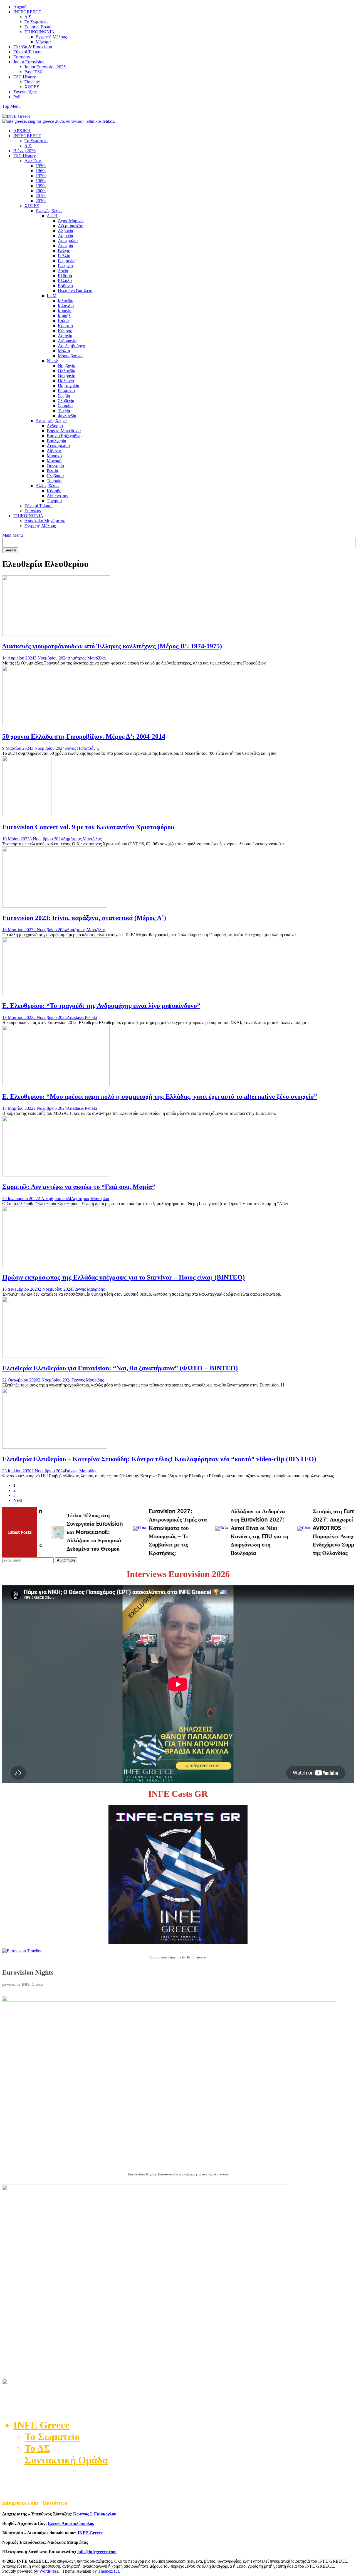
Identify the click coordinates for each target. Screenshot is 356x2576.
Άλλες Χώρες (48, 486)
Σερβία (64, 396)
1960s (41, 171)
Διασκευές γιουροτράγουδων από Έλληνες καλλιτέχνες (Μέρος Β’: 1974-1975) (112, 646)
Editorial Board (38, 27)
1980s (41, 181)
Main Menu (13, 535)
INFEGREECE (27, 12)
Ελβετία (65, 276)
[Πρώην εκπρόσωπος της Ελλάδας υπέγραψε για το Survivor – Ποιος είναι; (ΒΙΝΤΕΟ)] (56, 1266)
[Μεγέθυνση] (347, 2003)
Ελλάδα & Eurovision (33, 47)
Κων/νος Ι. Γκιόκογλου (95, 2514)
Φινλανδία (67, 416)
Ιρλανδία (66, 301)
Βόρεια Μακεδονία (64, 431)
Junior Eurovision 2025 (45, 67)
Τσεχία (64, 411)
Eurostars (22, 57)
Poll (17, 97)
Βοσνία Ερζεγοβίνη (64, 436)
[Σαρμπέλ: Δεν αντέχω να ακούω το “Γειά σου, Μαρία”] (56, 1175)
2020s (41, 201)
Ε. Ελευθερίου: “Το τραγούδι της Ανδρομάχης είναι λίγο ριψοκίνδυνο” (101, 1006)
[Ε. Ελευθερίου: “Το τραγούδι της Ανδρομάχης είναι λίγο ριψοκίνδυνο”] (56, 994)
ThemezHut (108, 2571)
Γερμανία (66, 261)
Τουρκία (54, 481)
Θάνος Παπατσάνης (82, 748)
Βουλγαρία (56, 441)
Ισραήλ (64, 316)
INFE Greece (90, 2533)
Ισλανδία (66, 306)
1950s (41, 166)
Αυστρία (65, 246)
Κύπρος (65, 331)
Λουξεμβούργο (71, 346)
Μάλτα (64, 351)
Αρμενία (65, 236)
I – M (52, 296)
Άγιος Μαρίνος (71, 221)
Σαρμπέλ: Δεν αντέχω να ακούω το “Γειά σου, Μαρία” (79, 1187)
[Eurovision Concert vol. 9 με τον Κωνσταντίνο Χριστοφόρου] (27, 815)
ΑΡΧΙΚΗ (22, 131)
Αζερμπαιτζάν (70, 226)
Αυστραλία (68, 241)
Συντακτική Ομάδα (66, 2460)
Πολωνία (66, 381)
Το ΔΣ (37, 2448)
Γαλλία (64, 256)
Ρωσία (52, 471)
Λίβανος (54, 451)
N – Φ (52, 361)
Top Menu (11, 106)
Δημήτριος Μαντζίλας (87, 658)
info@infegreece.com (97, 2552)
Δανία (63, 271)
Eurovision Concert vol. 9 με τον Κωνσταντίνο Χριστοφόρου (88, 827)
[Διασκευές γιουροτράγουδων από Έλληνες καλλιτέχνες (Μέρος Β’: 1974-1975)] (56, 634)
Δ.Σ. (28, 17)
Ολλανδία (67, 371)
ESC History (25, 77)
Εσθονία (65, 286)
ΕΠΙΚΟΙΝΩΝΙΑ (39, 32)
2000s (41, 191)
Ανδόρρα (55, 426)
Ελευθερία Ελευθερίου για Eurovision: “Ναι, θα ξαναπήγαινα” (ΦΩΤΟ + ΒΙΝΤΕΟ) (120, 1368)
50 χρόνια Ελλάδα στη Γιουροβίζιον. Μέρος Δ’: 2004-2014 (84, 736)
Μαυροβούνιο (70, 356)
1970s (41, 176)
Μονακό (54, 461)
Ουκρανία (67, 376)
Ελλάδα (65, 281)
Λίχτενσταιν (57, 496)
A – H (52, 216)
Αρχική (20, 7)
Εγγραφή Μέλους (51, 37)
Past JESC (34, 72)
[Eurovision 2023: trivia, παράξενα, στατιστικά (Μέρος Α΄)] (55, 906)
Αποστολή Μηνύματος (45, 521)
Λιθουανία (67, 341)
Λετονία (65, 336)
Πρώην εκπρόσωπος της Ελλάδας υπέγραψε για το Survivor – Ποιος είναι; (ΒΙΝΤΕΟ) (123, 1277)
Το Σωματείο (36, 22)
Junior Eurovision (29, 62)
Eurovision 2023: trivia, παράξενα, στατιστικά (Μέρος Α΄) (84, 918)
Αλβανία (65, 231)
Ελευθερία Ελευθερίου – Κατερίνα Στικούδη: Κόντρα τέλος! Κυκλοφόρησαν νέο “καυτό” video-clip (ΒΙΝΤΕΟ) (159, 1459)
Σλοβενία (66, 401)
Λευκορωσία (58, 446)
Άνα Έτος (33, 161)
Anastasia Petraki (82, 1017)
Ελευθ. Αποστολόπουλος (71, 2523)
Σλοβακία (55, 476)
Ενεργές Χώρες (49, 211)
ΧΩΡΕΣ (32, 87)
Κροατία (65, 326)
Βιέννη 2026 (24, 151)
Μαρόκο (54, 456)
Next (18, 1500)
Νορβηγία (67, 366)
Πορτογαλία (69, 386)
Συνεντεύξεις (25, 92)
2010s (41, 196)
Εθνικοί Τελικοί (27, 52)
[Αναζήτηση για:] (29, 1560)
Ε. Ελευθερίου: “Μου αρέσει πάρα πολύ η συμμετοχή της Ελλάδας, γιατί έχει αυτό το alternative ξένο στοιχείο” (160, 1096)
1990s (41, 186)
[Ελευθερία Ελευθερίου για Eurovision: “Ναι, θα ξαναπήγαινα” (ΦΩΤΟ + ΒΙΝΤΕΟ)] (55, 1356)
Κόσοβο (54, 491)
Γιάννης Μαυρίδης (88, 1289)
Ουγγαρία (55, 466)
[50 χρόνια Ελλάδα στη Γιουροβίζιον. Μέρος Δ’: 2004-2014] (56, 725)
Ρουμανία (66, 391)
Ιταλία (63, 321)
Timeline (32, 82)
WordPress (49, 2571)
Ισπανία (65, 311)
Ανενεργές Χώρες (51, 421)
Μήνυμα (43, 42)
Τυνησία (54, 501)
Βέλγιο (64, 251)
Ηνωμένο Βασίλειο (75, 291)
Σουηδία (65, 406)
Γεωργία (65, 266)
